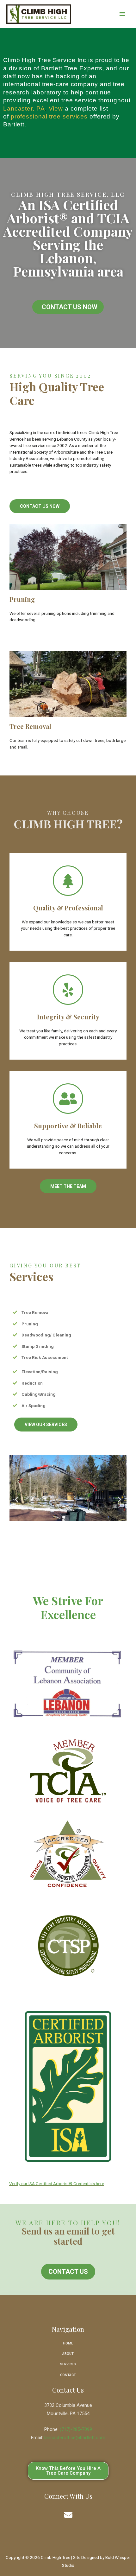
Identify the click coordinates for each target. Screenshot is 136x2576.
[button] (68, 307)
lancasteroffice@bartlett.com (75, 2438)
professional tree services (49, 116)
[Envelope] (68, 2515)
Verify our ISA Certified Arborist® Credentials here (57, 2184)
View (56, 108)
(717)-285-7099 (76, 2429)
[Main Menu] (122, 14)
